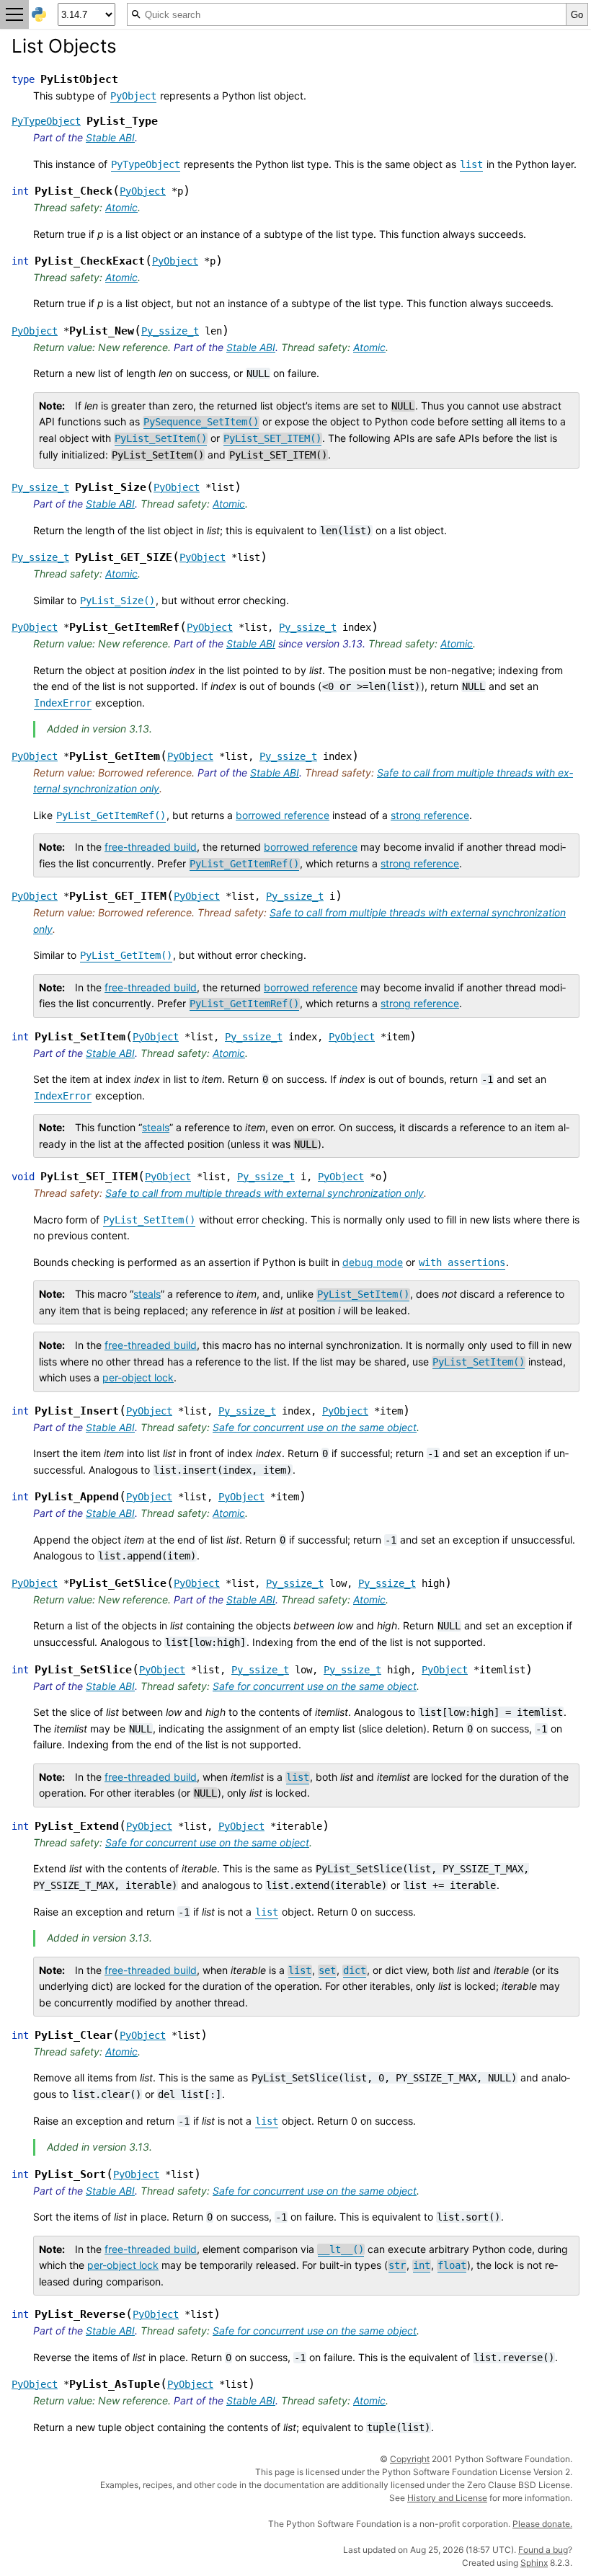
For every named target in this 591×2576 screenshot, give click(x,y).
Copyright (410, 2459)
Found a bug (543, 2550)
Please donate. (542, 2524)
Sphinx (534, 2563)
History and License (447, 2498)
